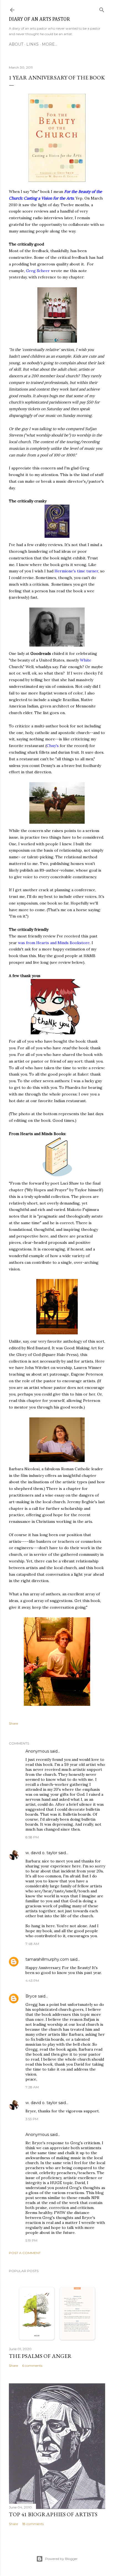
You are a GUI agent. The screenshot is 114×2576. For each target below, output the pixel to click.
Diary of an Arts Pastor (39, 19)
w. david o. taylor (41, 1853)
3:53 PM (32, 2119)
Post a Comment (25, 2253)
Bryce (31, 1996)
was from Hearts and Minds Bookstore (54, 943)
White (86, 660)
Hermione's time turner (76, 571)
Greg (31, 271)
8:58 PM (32, 1837)
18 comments (33, 2524)
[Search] (102, 9)
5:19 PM (31, 2240)
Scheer (43, 271)
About (16, 44)
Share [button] (13, 1723)
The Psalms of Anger (40, 2356)
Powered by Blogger (61, 2559)
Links (33, 44)
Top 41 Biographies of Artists (53, 2514)
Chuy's (53, 746)
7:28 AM (32, 2087)
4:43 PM (32, 1981)
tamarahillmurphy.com (47, 1959)
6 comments (32, 2366)
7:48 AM (32, 1944)
